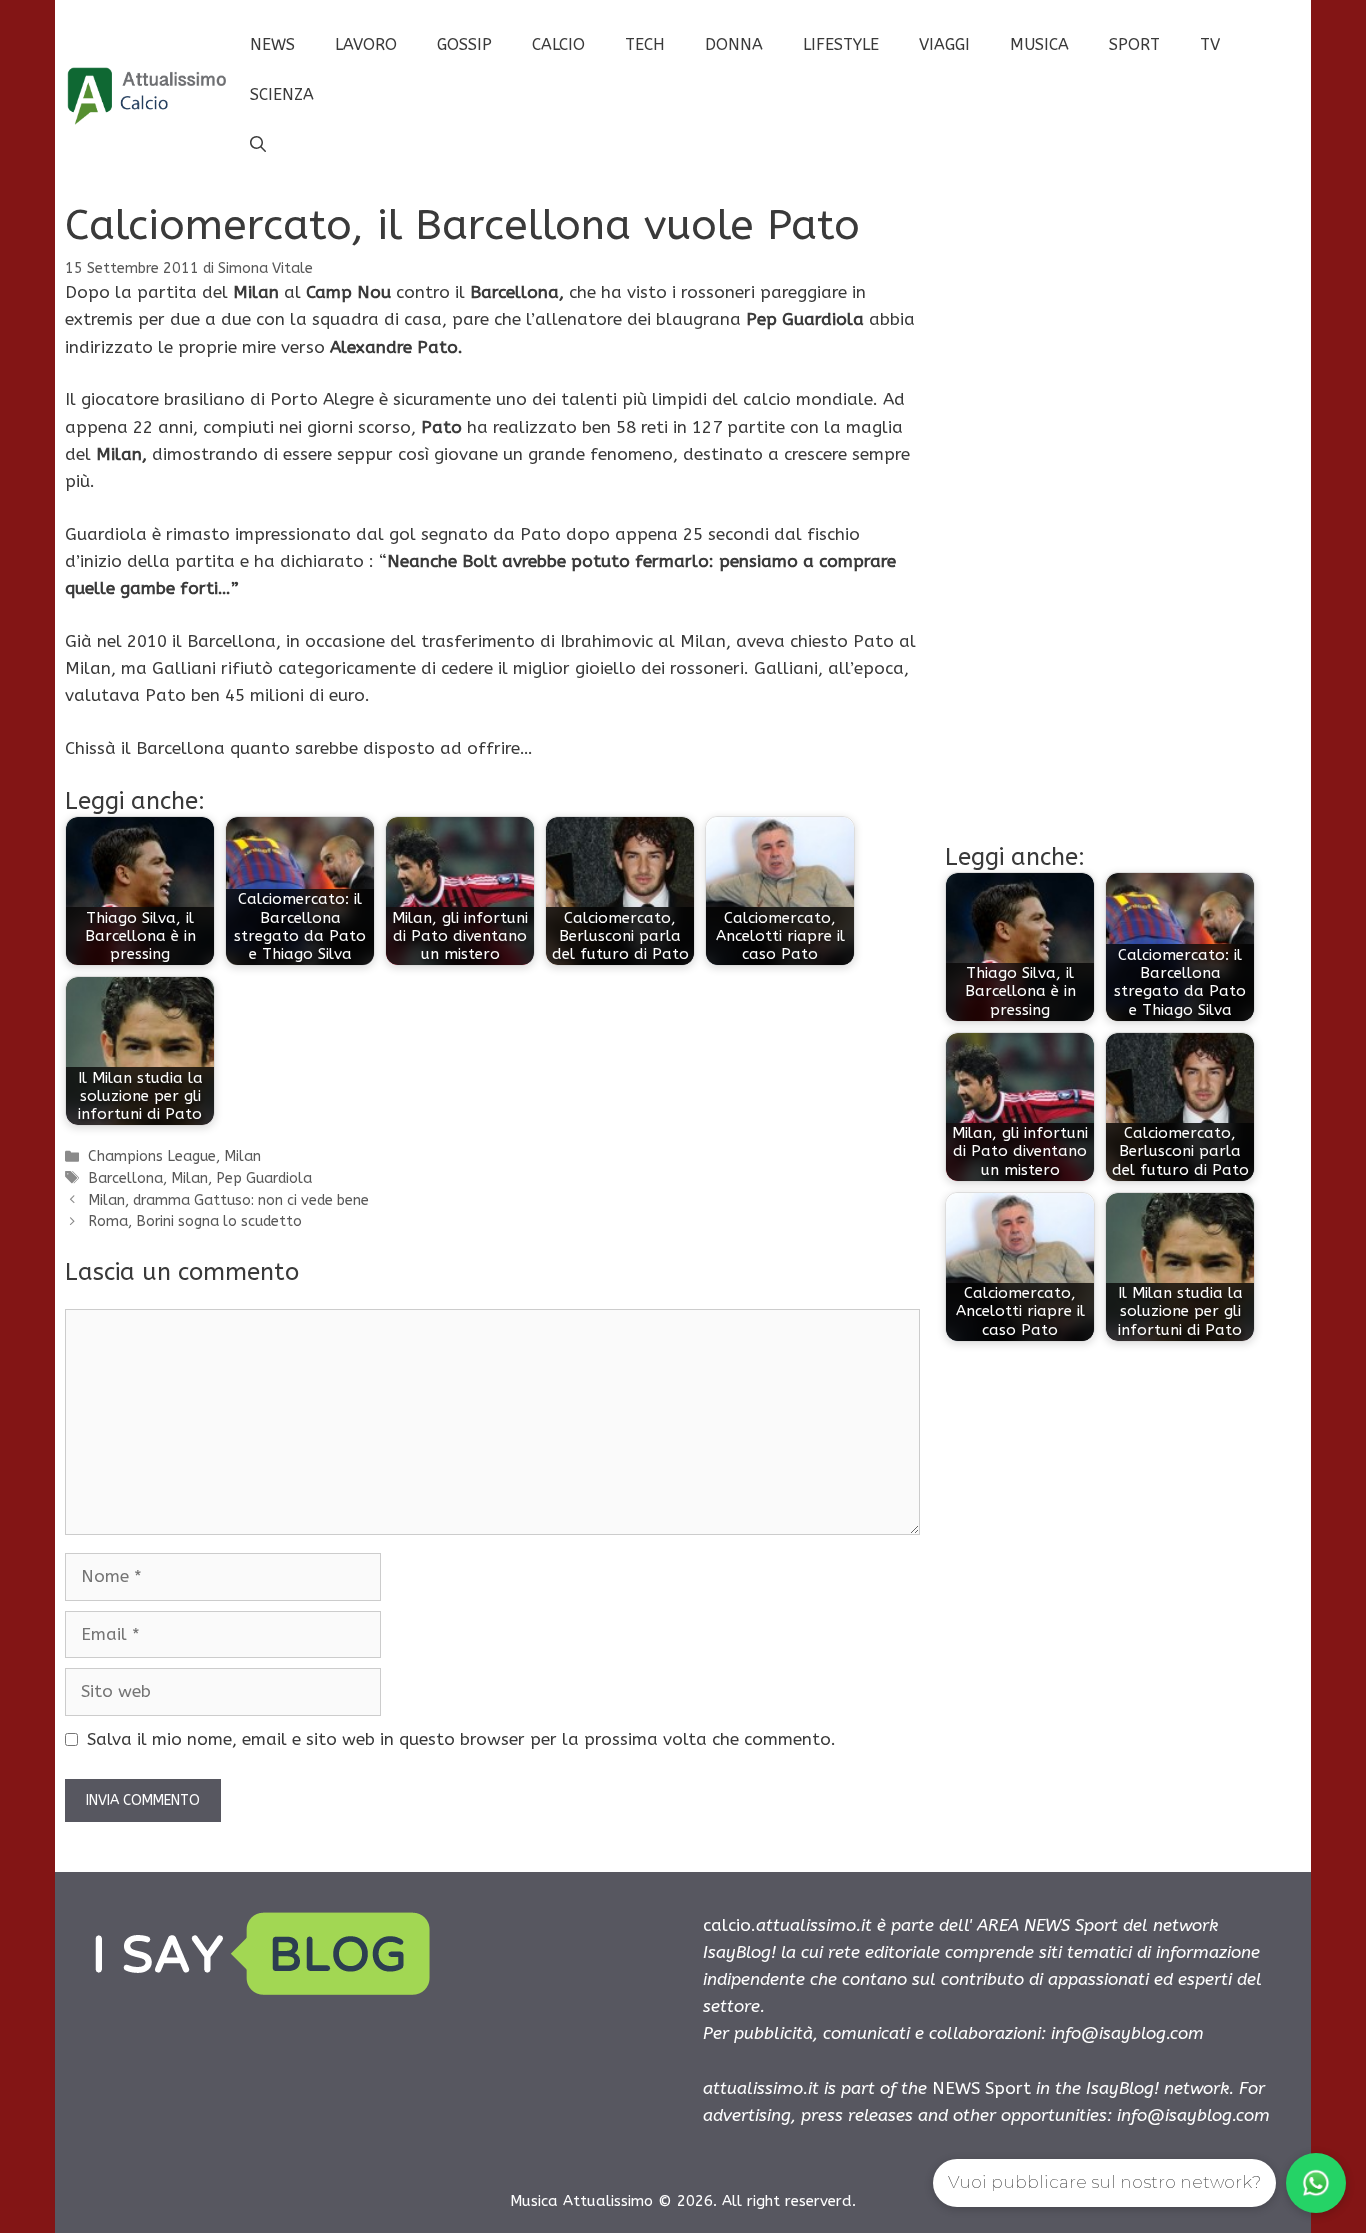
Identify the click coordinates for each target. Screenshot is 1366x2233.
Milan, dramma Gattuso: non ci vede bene (228, 1200)
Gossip (464, 44)
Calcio (558, 44)
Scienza (282, 94)
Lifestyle (841, 44)
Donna (734, 44)
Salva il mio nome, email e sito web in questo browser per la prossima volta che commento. (461, 1739)
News (272, 44)
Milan (242, 1156)
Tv (1210, 44)
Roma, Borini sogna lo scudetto (195, 1221)
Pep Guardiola (264, 1178)
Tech (645, 44)
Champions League (152, 1156)
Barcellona (125, 1178)
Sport (1134, 44)
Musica (1039, 44)
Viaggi (944, 44)
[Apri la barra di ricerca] (258, 145)
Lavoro (366, 44)
